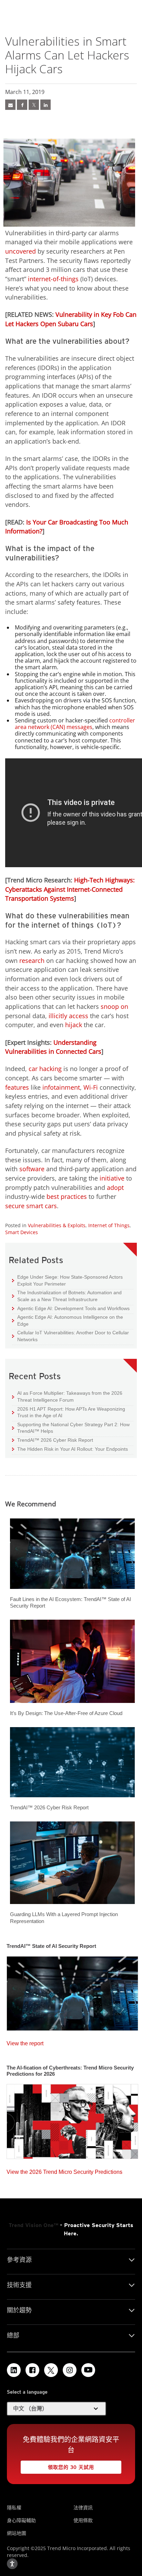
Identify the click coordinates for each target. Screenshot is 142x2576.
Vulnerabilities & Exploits (57, 1225)
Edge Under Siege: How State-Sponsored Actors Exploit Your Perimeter (67, 1280)
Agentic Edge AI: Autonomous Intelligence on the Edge (68, 1320)
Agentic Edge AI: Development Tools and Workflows (71, 1308)
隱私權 (14, 2507)
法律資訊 (83, 2507)
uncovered (21, 251)
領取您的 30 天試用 (57, 2465)
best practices (67, 1196)
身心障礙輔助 (21, 2520)
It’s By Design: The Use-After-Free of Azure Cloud (66, 1713)
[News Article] (10, 105)
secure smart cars (31, 1206)
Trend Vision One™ (33, 2225)
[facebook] (22, 105)
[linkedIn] (45, 105)
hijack (74, 1025)
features (17, 1087)
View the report (25, 2042)
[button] (57, 2409)
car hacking (45, 1069)
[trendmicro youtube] (88, 2370)
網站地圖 (17, 2533)
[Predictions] (72, 2119)
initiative (112, 1178)
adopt (115, 1187)
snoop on (114, 1006)
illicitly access (68, 1016)
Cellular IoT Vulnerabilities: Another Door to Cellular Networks (70, 1336)
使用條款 (83, 2520)
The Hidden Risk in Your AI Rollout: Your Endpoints (70, 1449)
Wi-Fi (91, 1087)
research (32, 960)
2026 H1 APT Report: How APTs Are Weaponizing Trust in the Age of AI (69, 1412)
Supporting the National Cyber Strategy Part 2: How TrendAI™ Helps (71, 1428)
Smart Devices (22, 1232)
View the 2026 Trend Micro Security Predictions (64, 2170)
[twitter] (34, 105)
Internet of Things (109, 1225)
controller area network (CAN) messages (75, 724)
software (32, 1169)
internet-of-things (53, 279)
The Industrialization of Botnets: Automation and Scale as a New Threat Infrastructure (67, 1296)
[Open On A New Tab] (51, 2370)
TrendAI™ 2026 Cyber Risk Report (55, 1440)
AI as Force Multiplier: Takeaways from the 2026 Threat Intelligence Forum (67, 1396)
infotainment (61, 1087)
